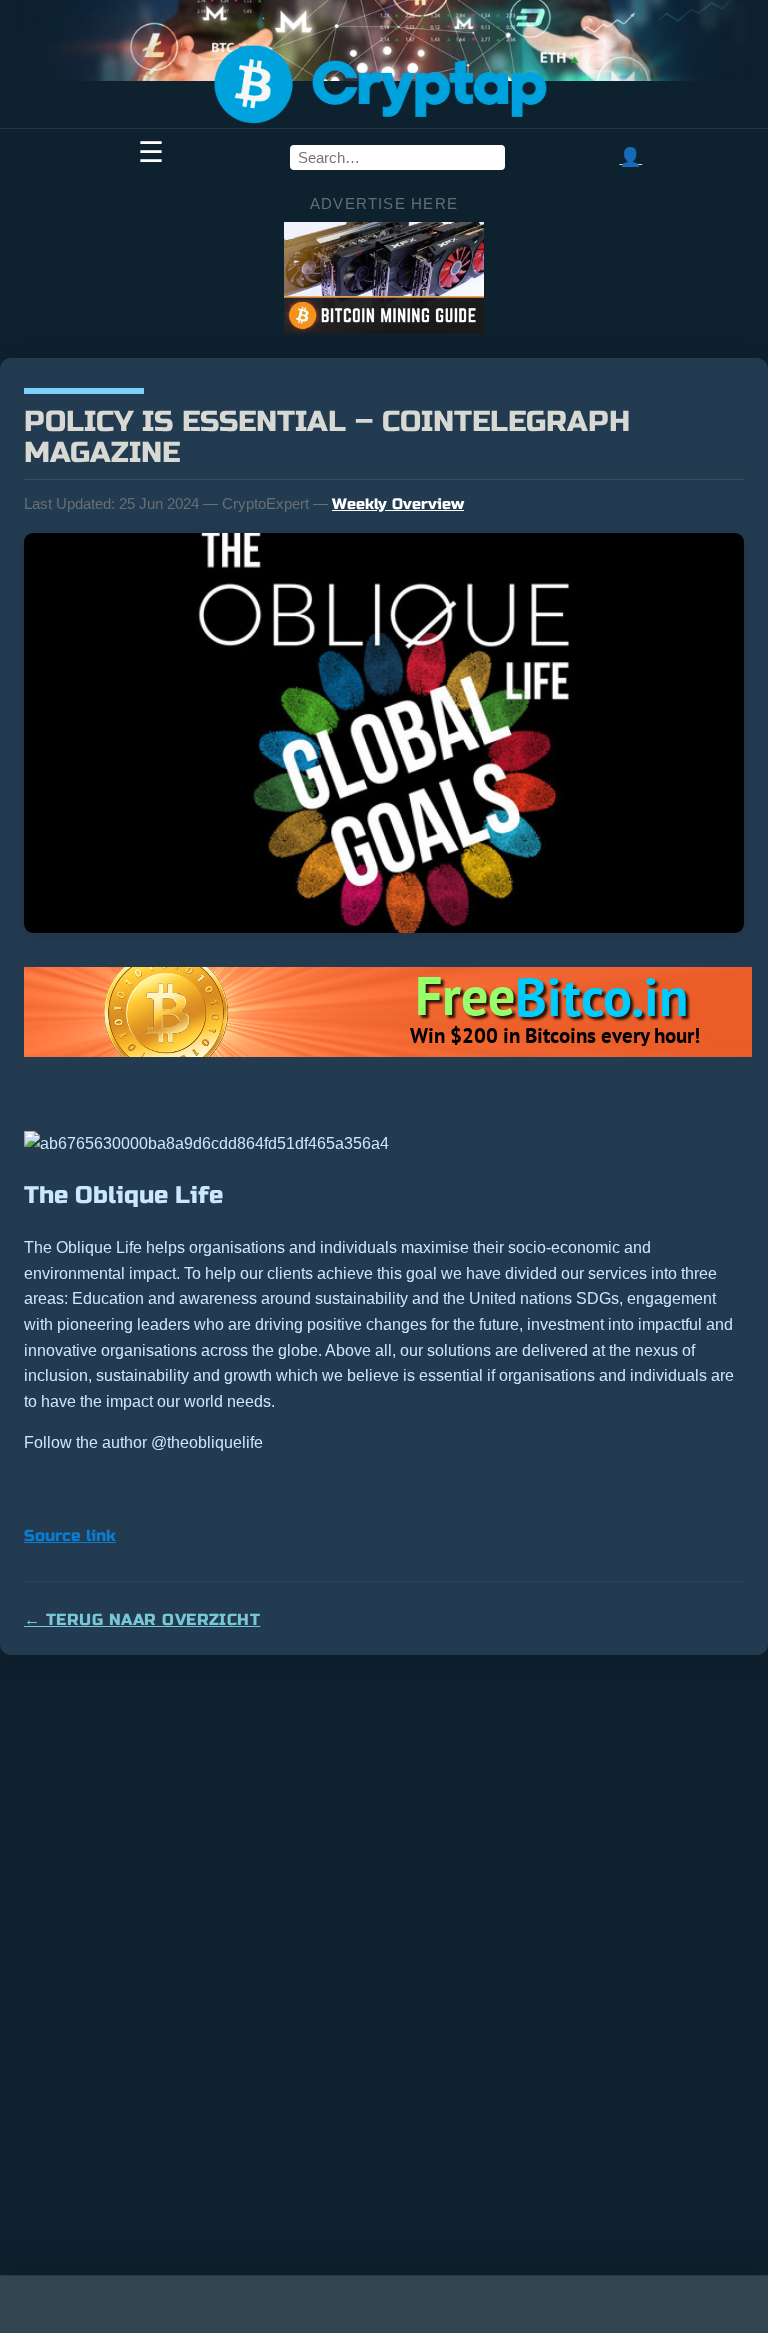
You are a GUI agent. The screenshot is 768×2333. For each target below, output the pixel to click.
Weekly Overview (398, 504)
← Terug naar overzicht (142, 1619)
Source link (70, 1535)
